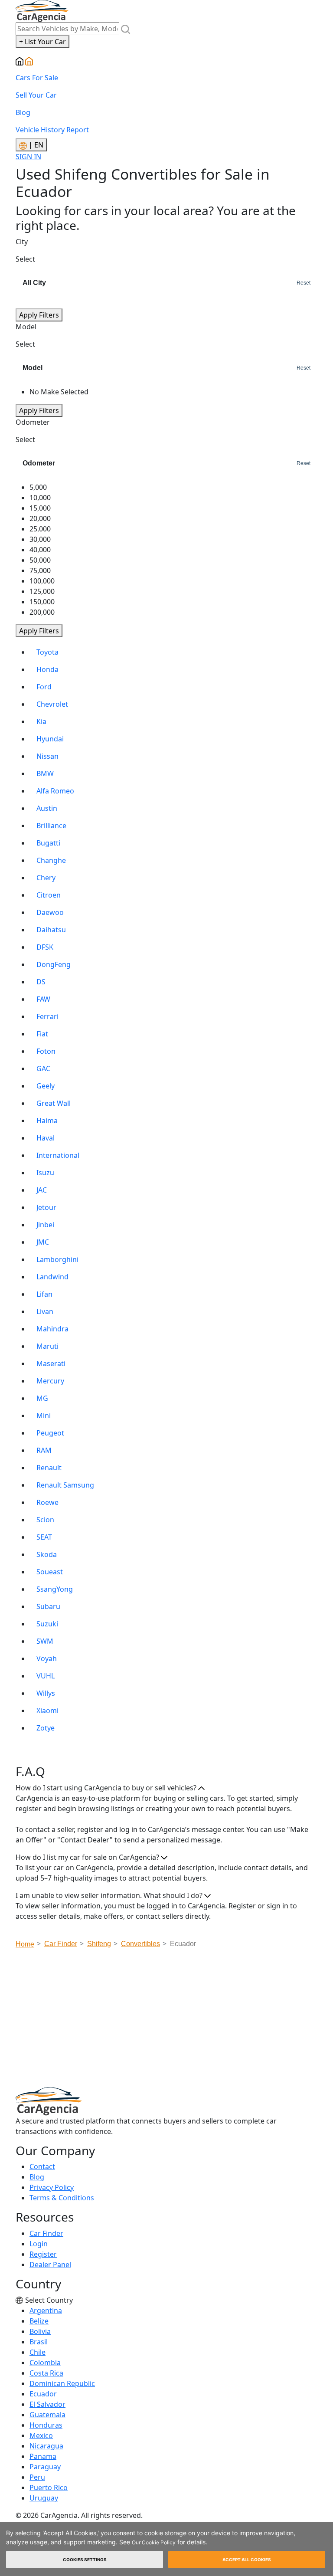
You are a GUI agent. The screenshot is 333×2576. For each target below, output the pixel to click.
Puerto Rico (49, 2488)
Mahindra (52, 1329)
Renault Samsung (65, 1485)
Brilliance (51, 826)
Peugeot (50, 1433)
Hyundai (50, 739)
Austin (47, 808)
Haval (46, 1138)
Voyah (47, 1658)
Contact (42, 2166)
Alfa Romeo (55, 791)
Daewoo (50, 912)
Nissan (47, 756)
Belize (39, 2321)
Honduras (46, 2425)
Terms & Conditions (62, 2198)
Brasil (39, 2342)
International (58, 1155)
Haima (47, 1121)
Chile (38, 2352)
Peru (37, 2477)
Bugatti (48, 843)
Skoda (47, 1554)
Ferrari (47, 1016)
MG (42, 1398)
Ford (44, 687)
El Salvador (47, 2404)
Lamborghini (57, 1259)
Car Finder (46, 2233)
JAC (42, 1190)
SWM (45, 1641)
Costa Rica (46, 2373)
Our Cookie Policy (154, 2542)
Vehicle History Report (52, 130)
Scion (45, 1520)
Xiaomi (47, 1711)
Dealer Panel (50, 2265)
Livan (45, 1311)
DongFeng (54, 964)
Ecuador (43, 2394)
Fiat (42, 1034)
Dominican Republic (62, 2383)
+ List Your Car (42, 42)
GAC (43, 1068)
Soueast (50, 1572)
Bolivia (40, 2331)
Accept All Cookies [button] (247, 2560)
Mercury (50, 1381)
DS (41, 982)
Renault (49, 1468)
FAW (43, 999)
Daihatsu (51, 930)
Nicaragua (46, 2446)
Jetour (46, 1207)
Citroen (49, 895)
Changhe (51, 860)
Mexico (41, 2435)
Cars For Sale (37, 78)
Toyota (47, 652)
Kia (41, 721)
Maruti (47, 1346)
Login (39, 2244)
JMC (43, 1242)
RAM (44, 1450)
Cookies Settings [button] (85, 2560)
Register (43, 2254)
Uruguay (44, 2498)
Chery (46, 878)
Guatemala (47, 2415)
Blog (23, 112)
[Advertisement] (174, 2020)
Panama (43, 2456)
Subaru (48, 1606)
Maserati (51, 1363)
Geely (46, 1086)
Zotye (46, 1728)
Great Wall (54, 1103)
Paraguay (45, 2467)
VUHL (46, 1676)
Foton (46, 1051)
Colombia (45, 2363)
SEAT (44, 1537)
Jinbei (45, 1225)
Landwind (52, 1277)
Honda (47, 669)
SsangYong (55, 1589)
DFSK (45, 947)
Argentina (46, 2311)
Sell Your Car (36, 95)
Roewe (47, 1502)
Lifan (44, 1294)
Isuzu (45, 1173)
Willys (46, 1693)
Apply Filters (39, 315)
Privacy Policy (52, 2187)
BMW (45, 773)
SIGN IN (28, 157)
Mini (44, 1416)
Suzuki (47, 1624)
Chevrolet (52, 704)
